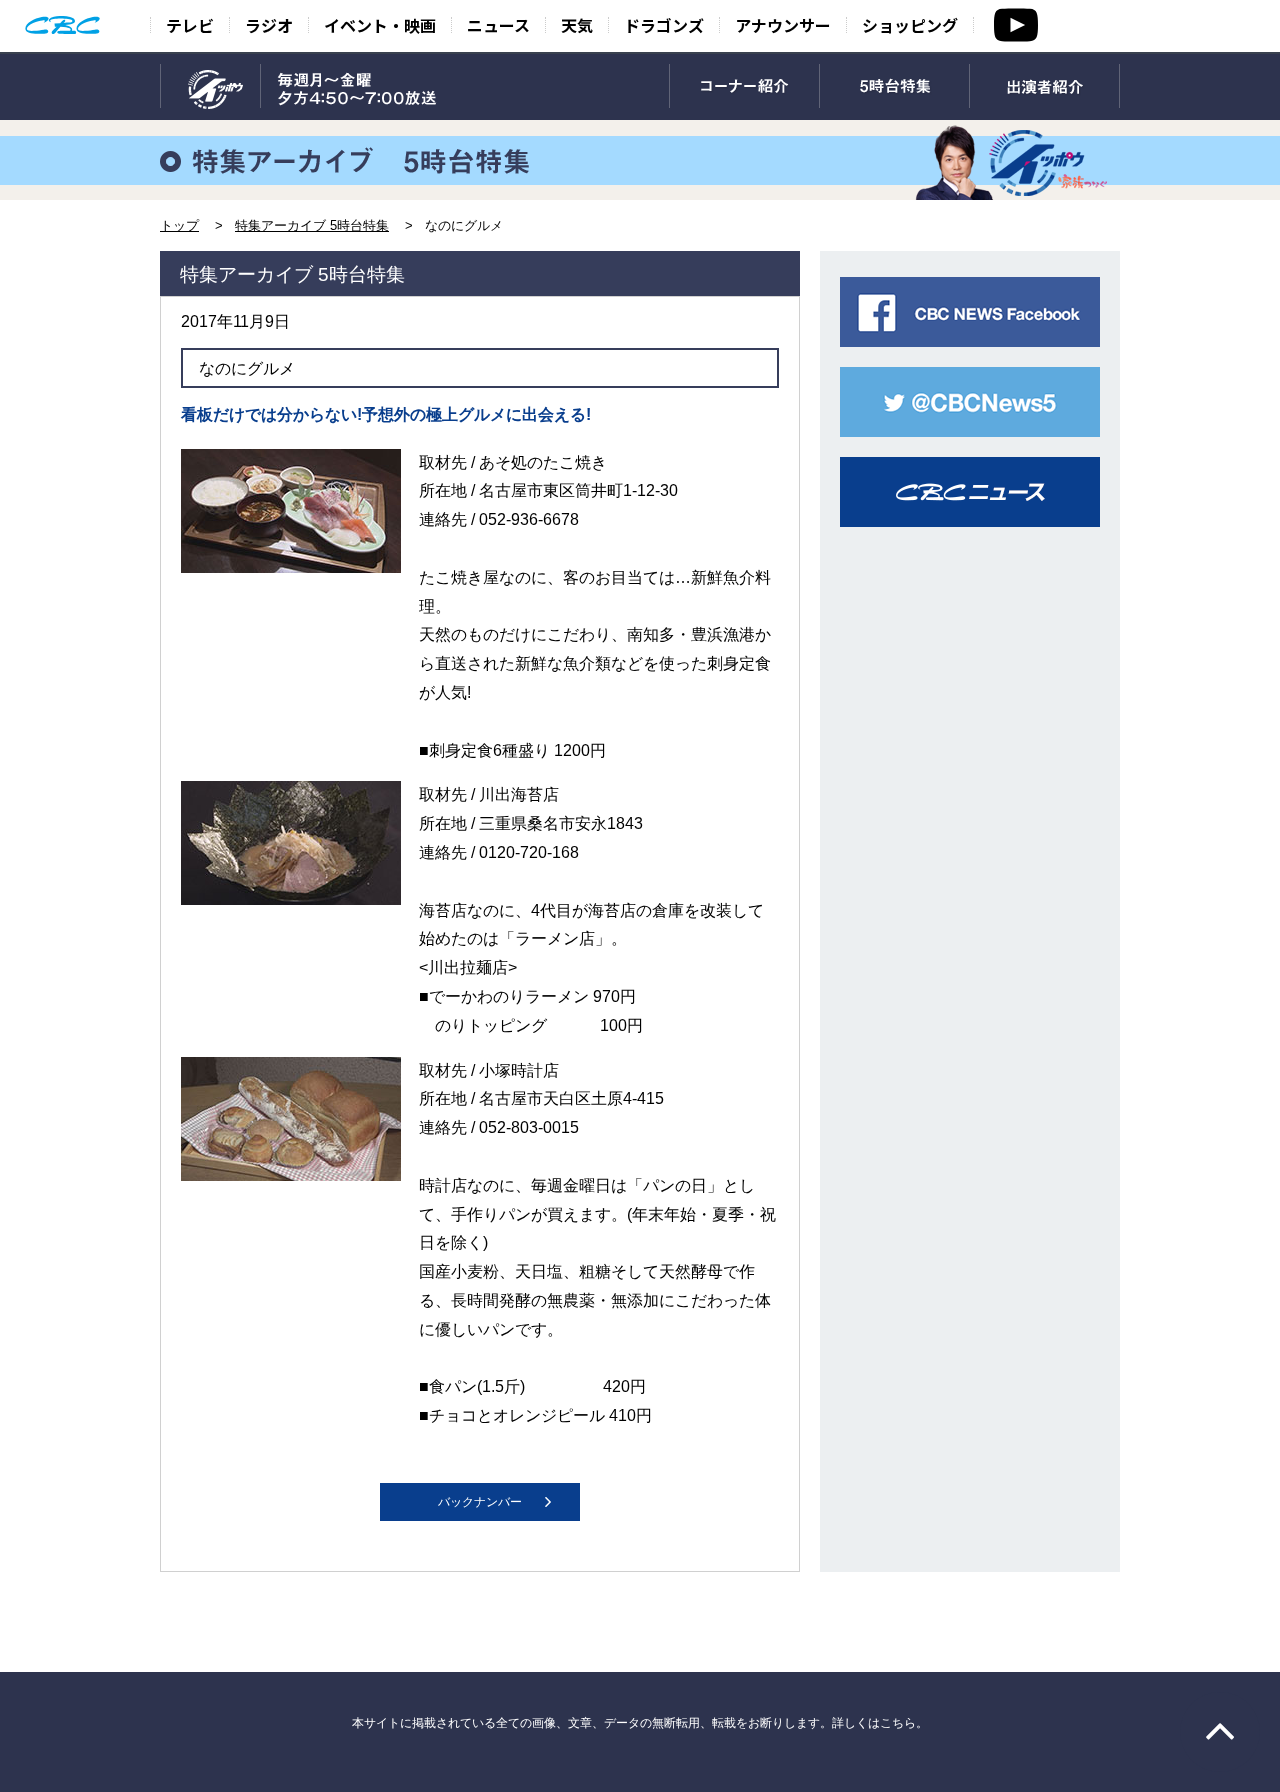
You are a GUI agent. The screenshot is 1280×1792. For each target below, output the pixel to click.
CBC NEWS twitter (970, 402)
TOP (210, 87)
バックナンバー (480, 1502)
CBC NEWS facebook (970, 312)
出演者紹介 (1044, 87)
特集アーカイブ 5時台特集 (312, 225)
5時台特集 (894, 87)
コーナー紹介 (744, 87)
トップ (179, 225)
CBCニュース (970, 492)
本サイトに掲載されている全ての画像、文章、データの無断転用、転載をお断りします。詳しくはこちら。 (640, 1723)
